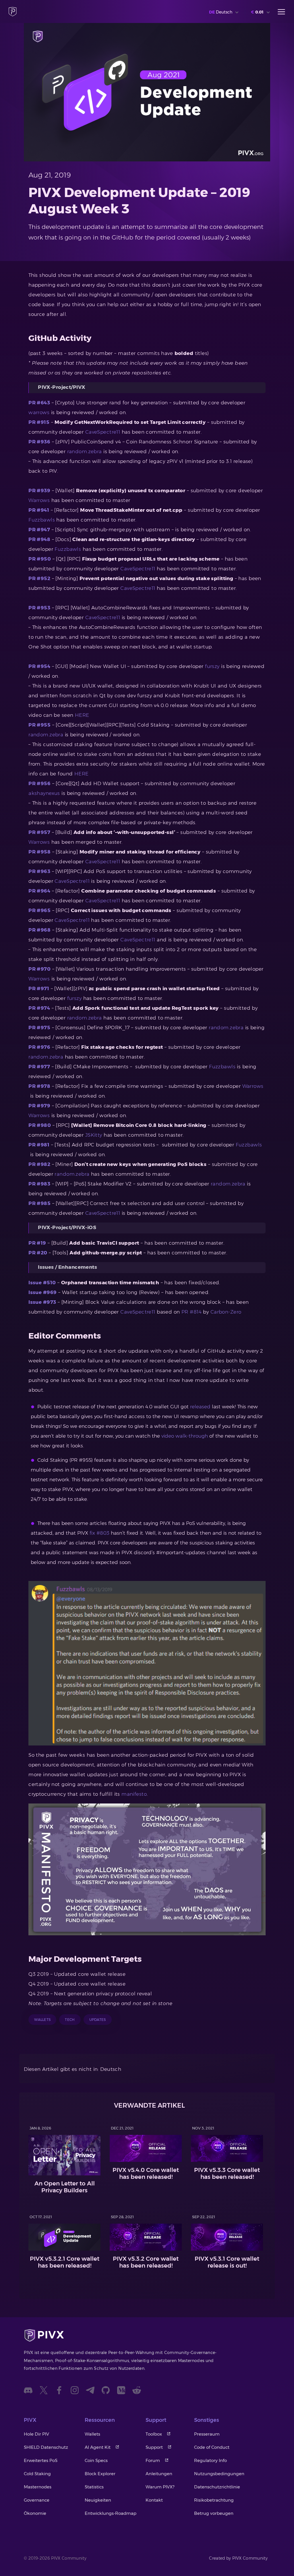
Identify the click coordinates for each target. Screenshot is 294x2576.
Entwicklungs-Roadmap (111, 2513)
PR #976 (39, 1047)
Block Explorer (100, 2474)
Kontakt (154, 2500)
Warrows (39, 500)
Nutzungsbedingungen (219, 2474)
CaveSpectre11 (103, 432)
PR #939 (39, 491)
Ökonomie (35, 2513)
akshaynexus (44, 793)
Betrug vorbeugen (214, 2513)
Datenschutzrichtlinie (217, 2487)
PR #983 (39, 1184)
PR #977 (39, 1067)
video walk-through (185, 1436)
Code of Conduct (212, 2447)
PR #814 (192, 1312)
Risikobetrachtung (214, 2500)
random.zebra (85, 451)
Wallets (92, 2434)
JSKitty (94, 1135)
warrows (39, 412)
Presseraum (207, 2434)
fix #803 (99, 1533)
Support (154, 2447)
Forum (153, 2460)
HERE (82, 715)
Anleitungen (159, 2474)
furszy (212, 666)
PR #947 (39, 530)
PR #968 (39, 930)
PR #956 (39, 783)
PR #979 (39, 1106)
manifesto (134, 1794)
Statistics (94, 2487)
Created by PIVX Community (238, 2558)
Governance (37, 2500)
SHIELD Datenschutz (46, 2447)
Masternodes (38, 2487)
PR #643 (39, 403)
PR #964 (39, 891)
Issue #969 (42, 1292)
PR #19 (37, 1243)
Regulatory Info (210, 2460)
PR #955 (39, 725)
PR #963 (39, 871)
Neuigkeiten (98, 2500)
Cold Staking (37, 2474)
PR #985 (39, 1203)
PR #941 (39, 510)
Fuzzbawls (42, 520)
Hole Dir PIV (36, 2434)
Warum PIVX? (160, 2487)
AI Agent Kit (98, 2447)
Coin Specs (96, 2460)
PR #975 (39, 1028)
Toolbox (154, 2434)
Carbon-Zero (226, 1312)
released (200, 1407)
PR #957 (39, 832)
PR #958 (39, 852)
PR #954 (39, 666)
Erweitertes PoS (41, 2460)
